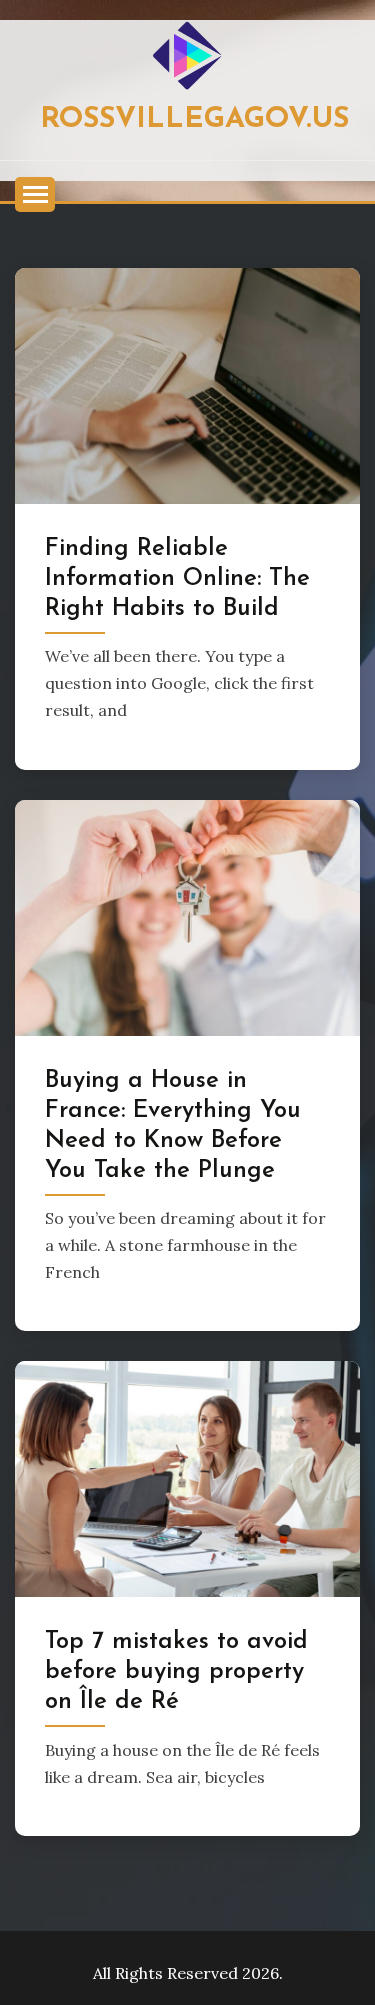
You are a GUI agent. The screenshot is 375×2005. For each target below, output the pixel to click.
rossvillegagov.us (194, 119)
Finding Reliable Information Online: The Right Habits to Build (177, 579)
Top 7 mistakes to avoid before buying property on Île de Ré (176, 1672)
